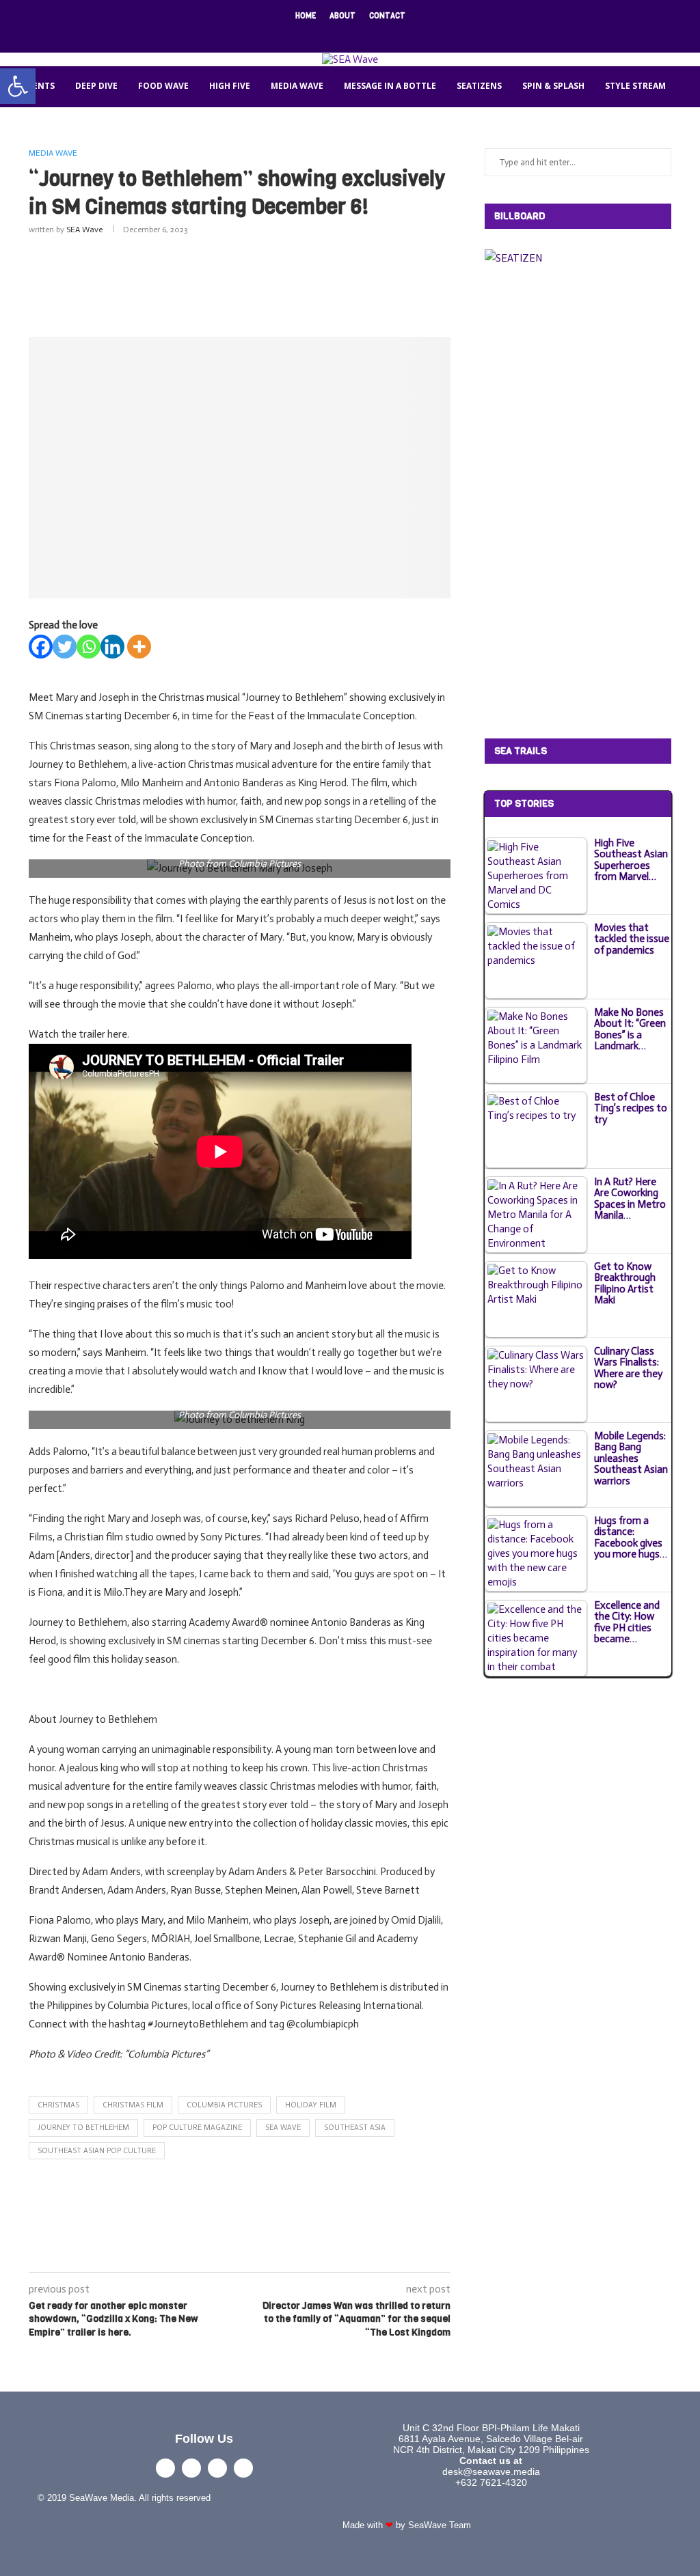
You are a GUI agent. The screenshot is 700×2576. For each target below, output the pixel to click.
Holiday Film (311, 2105)
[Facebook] (306, 34)
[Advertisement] (278, 283)
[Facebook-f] (165, 2468)
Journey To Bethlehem (83, 2128)
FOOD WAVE (163, 86)
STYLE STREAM (635, 86)
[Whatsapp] (89, 647)
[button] (18, 86)
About (342, 16)
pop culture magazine (197, 2128)
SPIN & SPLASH (553, 86)
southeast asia (355, 2128)
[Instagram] (341, 34)
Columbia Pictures (224, 2105)
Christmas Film (133, 2105)
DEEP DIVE (96, 86)
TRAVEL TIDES (107, 126)
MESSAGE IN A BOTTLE (390, 86)
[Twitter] (323, 34)
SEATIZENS (479, 86)
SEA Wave (84, 230)
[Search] (359, 167)
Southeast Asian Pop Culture (97, 2151)
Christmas (58, 2105)
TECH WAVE (34, 126)
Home (306, 16)
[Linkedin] (359, 34)
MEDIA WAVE (297, 86)
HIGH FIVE (230, 86)
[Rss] (394, 34)
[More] (139, 647)
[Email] (377, 34)
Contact (387, 16)
